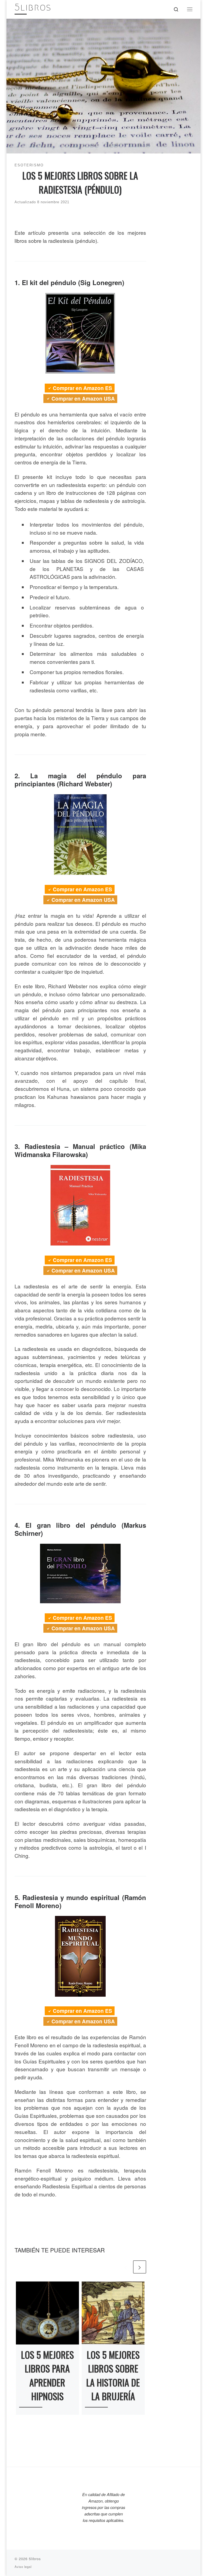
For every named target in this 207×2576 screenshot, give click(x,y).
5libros (35, 2559)
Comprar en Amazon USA (83, 399)
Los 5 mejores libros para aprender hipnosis (47, 2375)
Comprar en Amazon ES (82, 388)
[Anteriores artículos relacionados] (126, 2267)
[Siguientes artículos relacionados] (140, 2267)
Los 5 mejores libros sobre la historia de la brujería (113, 2375)
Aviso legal (23, 2567)
